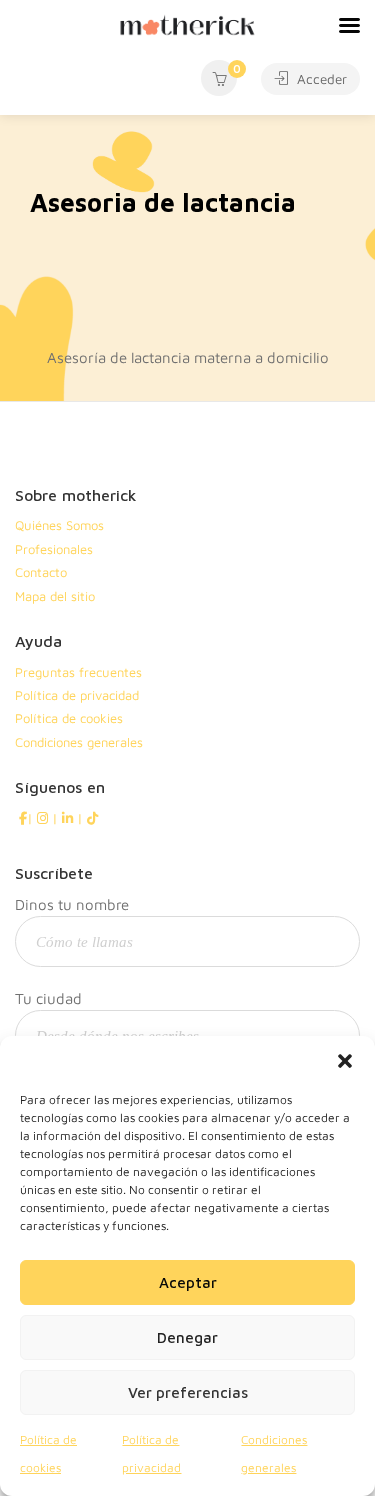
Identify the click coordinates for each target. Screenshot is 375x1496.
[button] (345, 1061)
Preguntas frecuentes (78, 672)
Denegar (187, 1337)
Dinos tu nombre (72, 904)
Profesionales (54, 549)
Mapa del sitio (55, 596)
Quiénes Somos (59, 525)
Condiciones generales (79, 742)
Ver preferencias (188, 1392)
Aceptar (188, 1282)
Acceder (320, 79)
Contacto (41, 572)
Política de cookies (69, 718)
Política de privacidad (77, 695)
